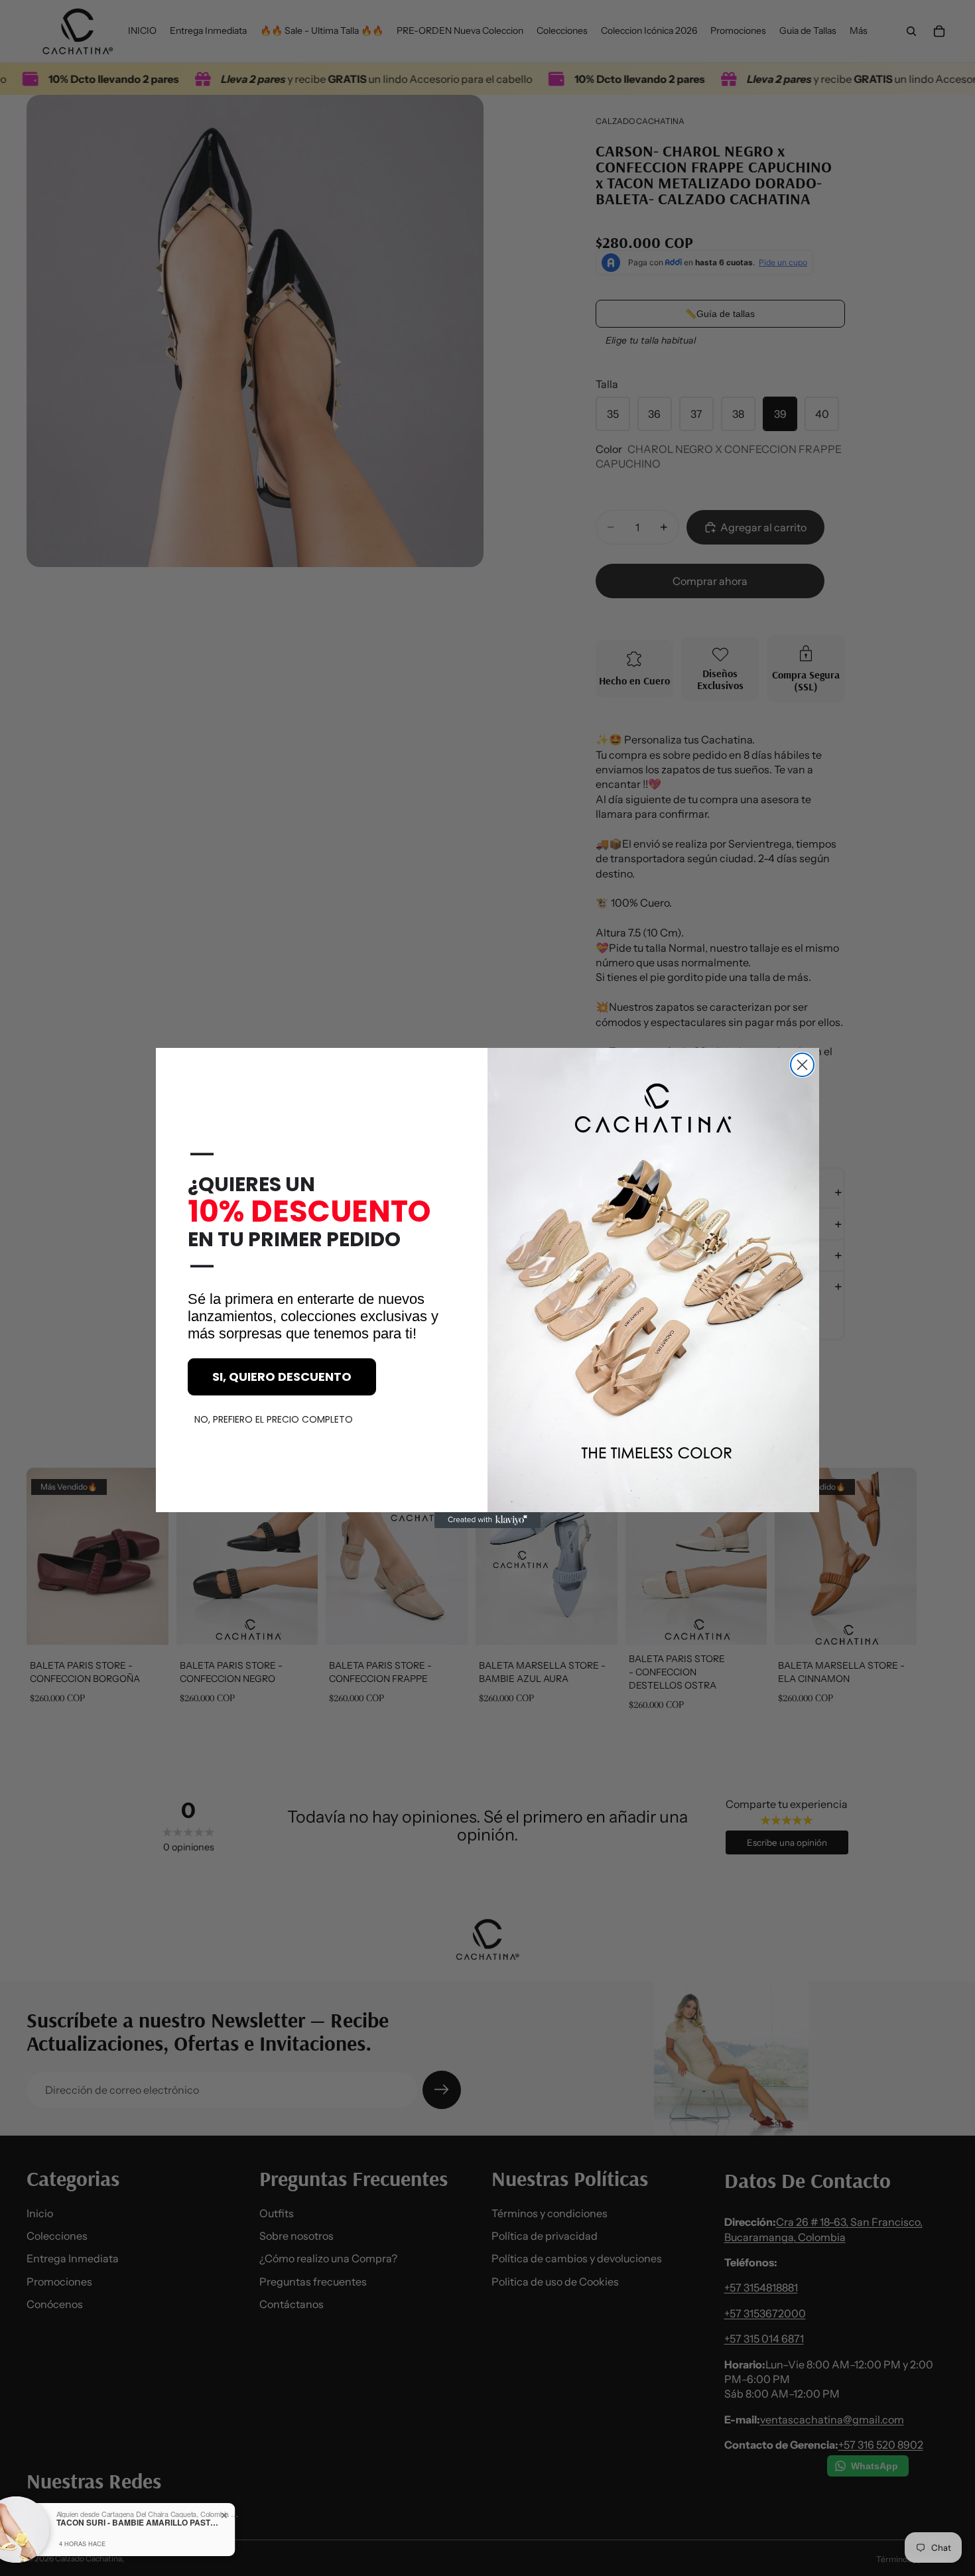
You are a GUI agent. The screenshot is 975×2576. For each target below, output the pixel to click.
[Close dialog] (802, 1065)
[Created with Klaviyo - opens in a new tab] (487, 1520)
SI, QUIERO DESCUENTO (282, 1377)
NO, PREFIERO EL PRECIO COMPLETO (274, 1419)
